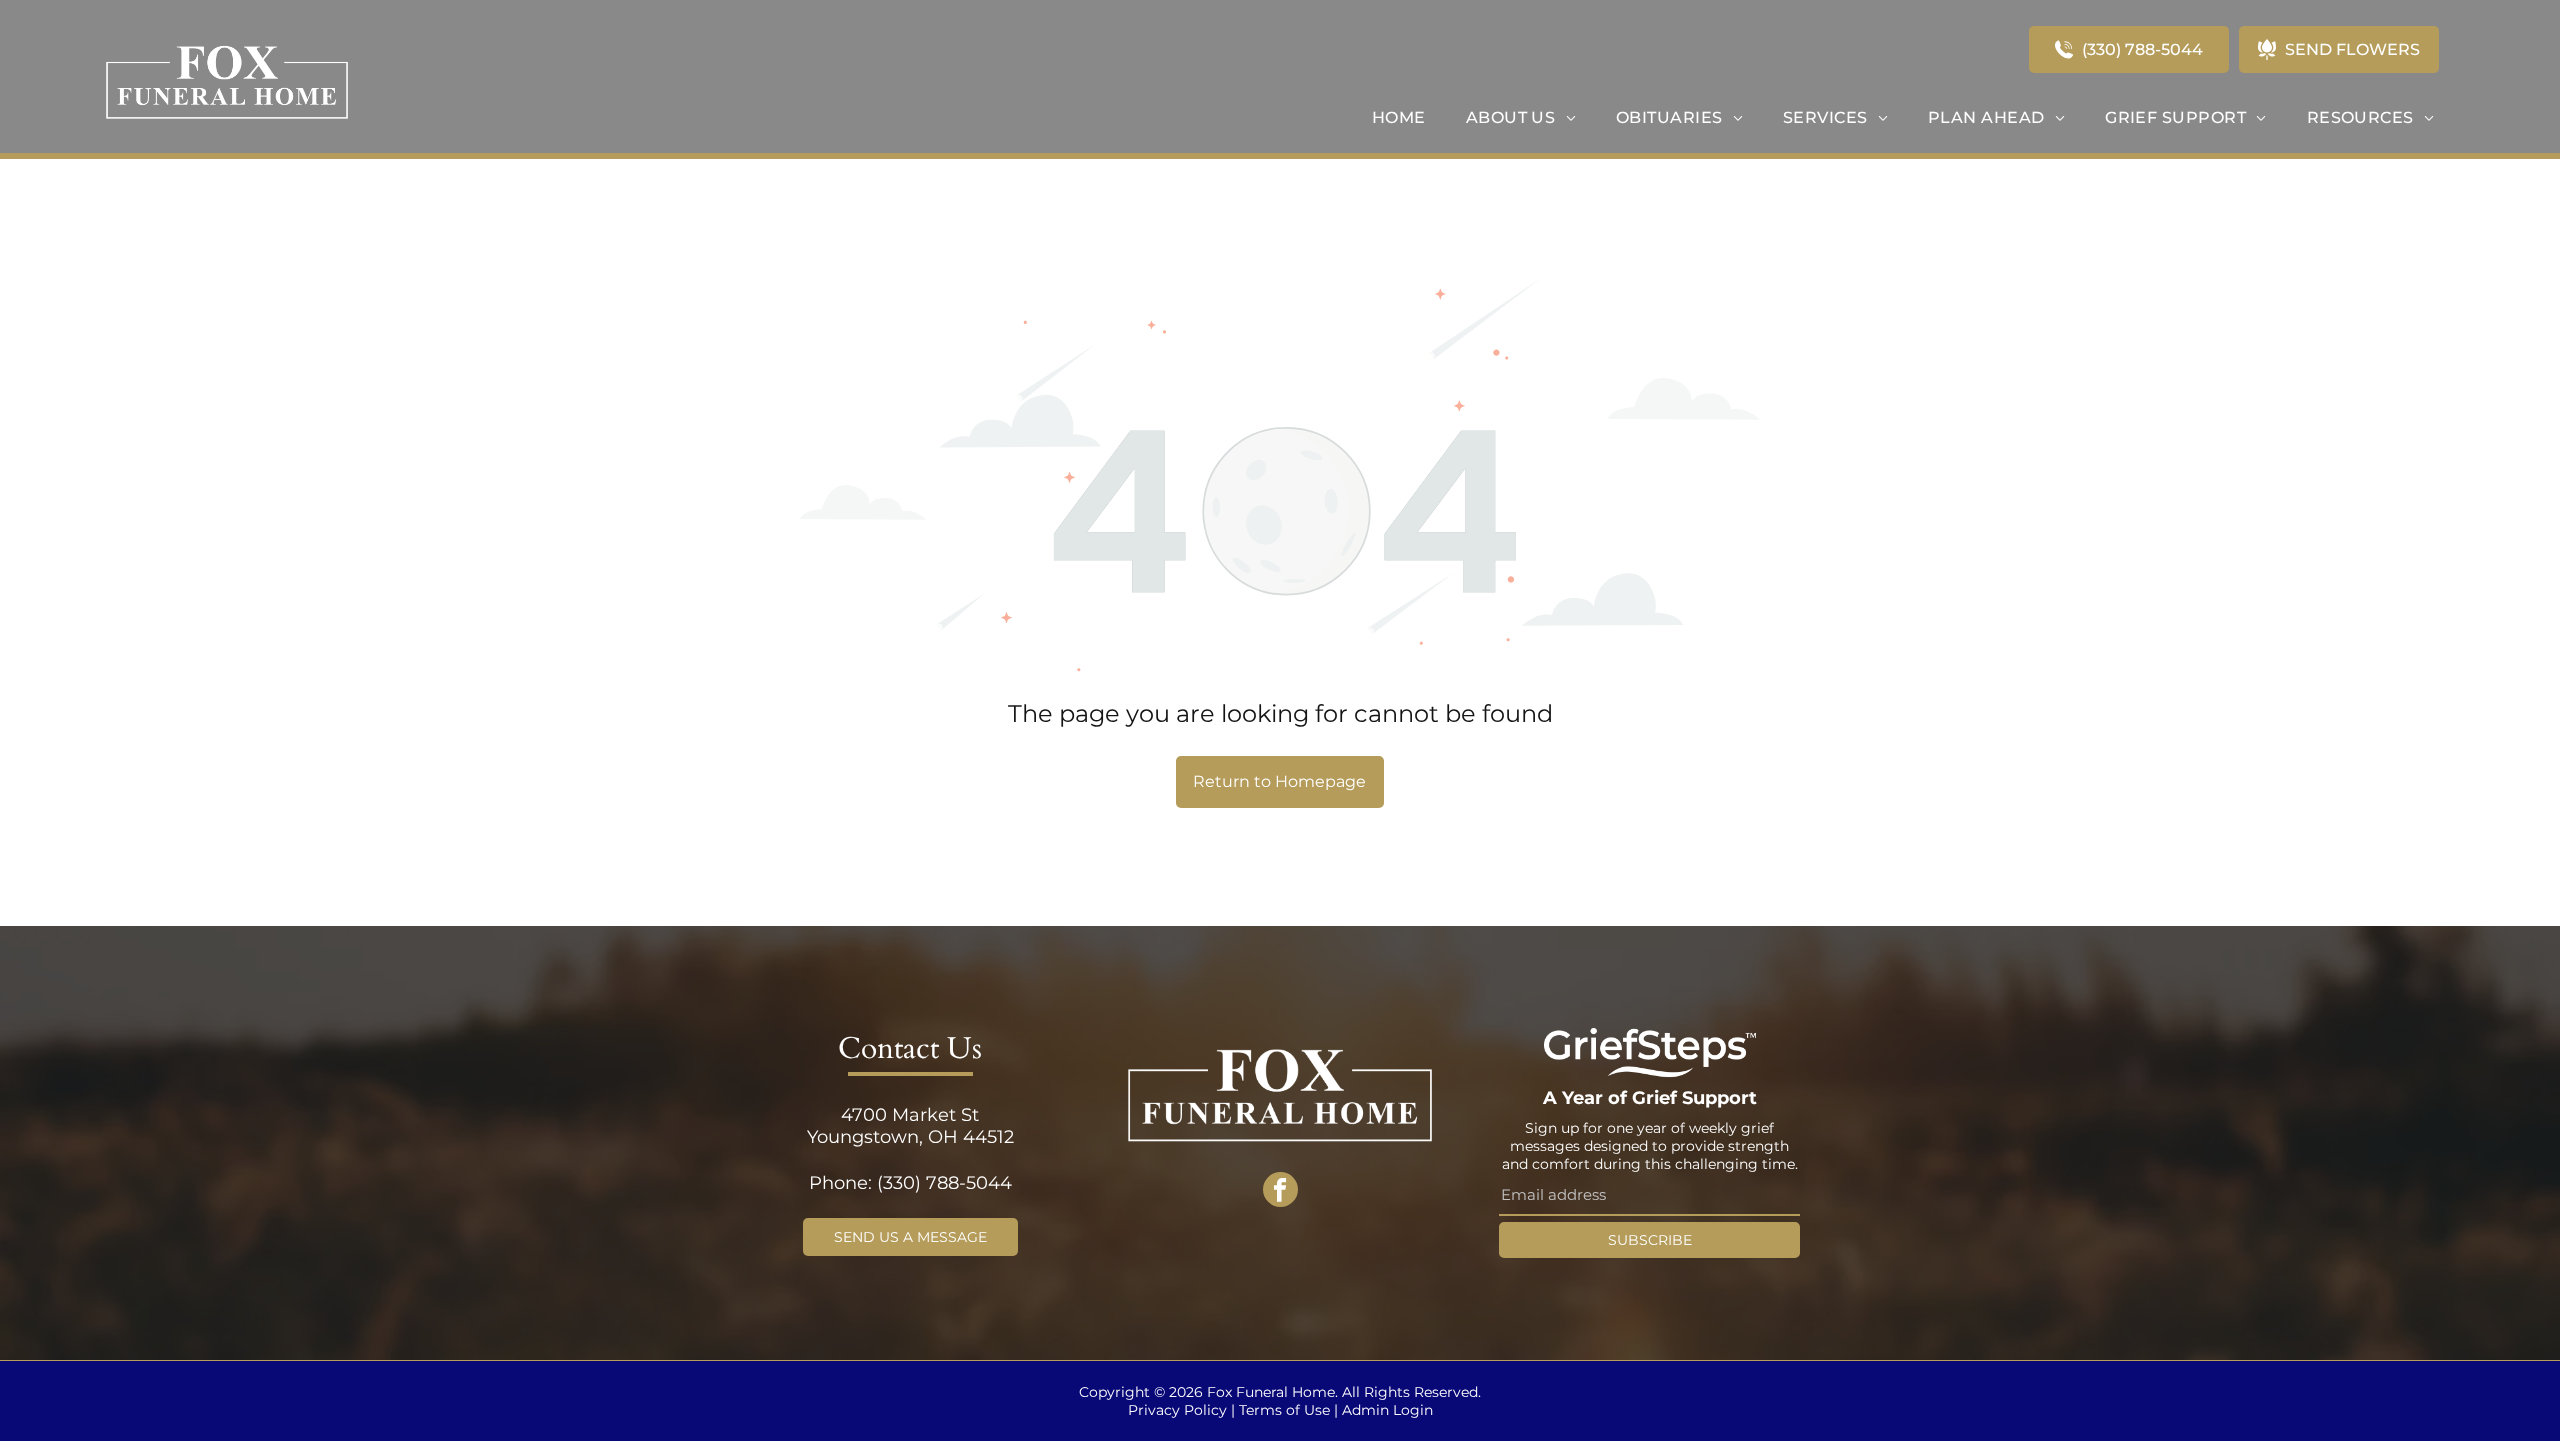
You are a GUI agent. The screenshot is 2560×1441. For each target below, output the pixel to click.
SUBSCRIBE (1650, 1240)
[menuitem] (1399, 117)
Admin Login (1387, 1410)
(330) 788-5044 (944, 1183)
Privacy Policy (1177, 1410)
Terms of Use (1284, 1410)
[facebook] (1280, 1192)
